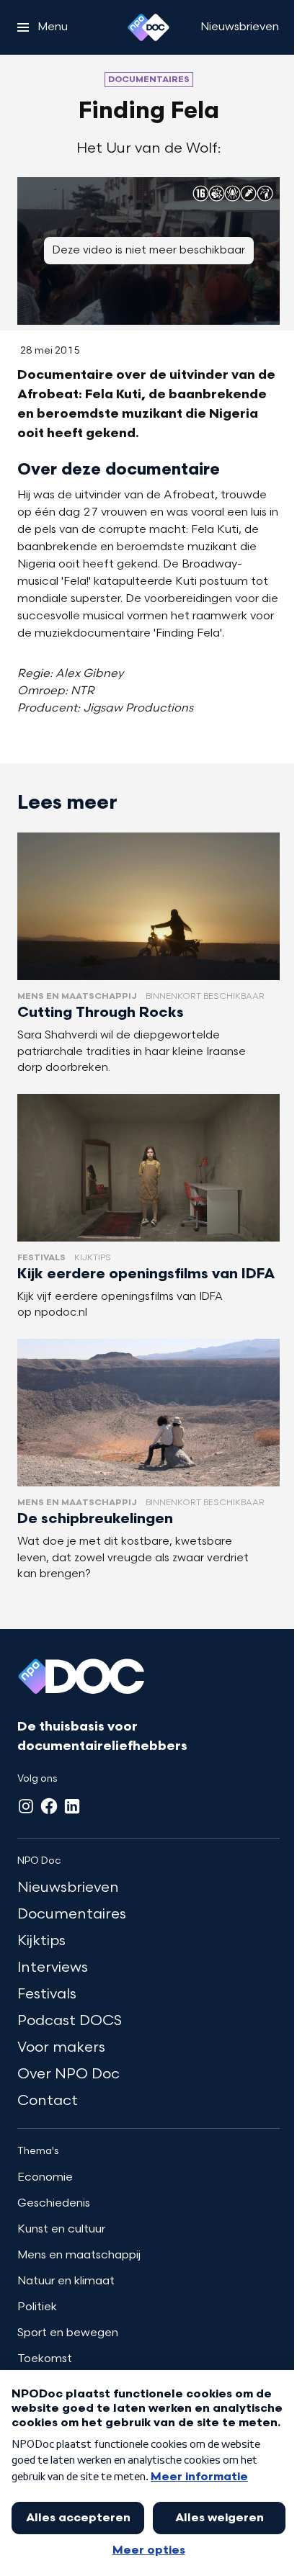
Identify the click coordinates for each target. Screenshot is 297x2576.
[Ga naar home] (148, 27)
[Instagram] (26, 1806)
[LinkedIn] (72, 1806)
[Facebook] (49, 1806)
